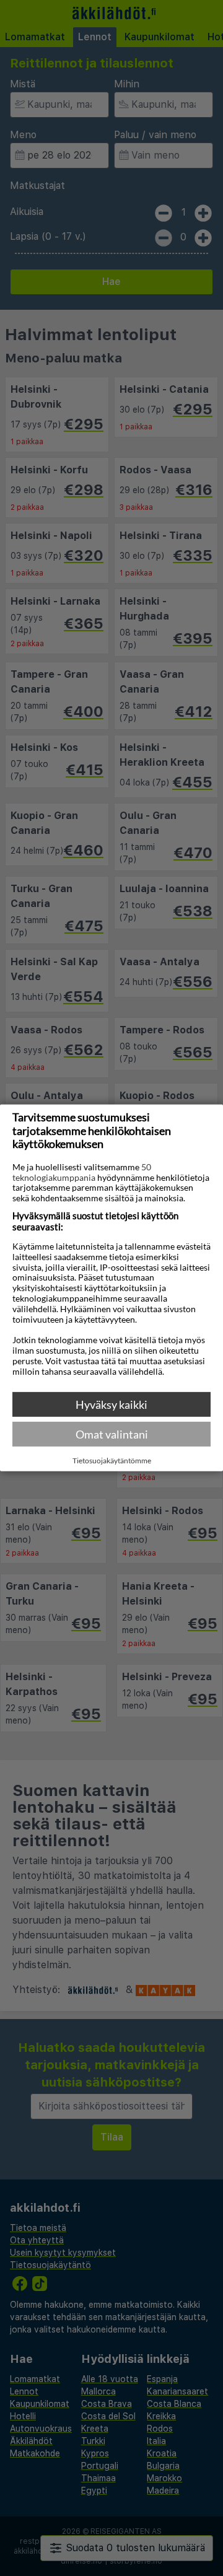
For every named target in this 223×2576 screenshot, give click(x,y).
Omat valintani (112, 1434)
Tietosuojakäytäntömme (112, 1461)
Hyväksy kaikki (111, 1404)
